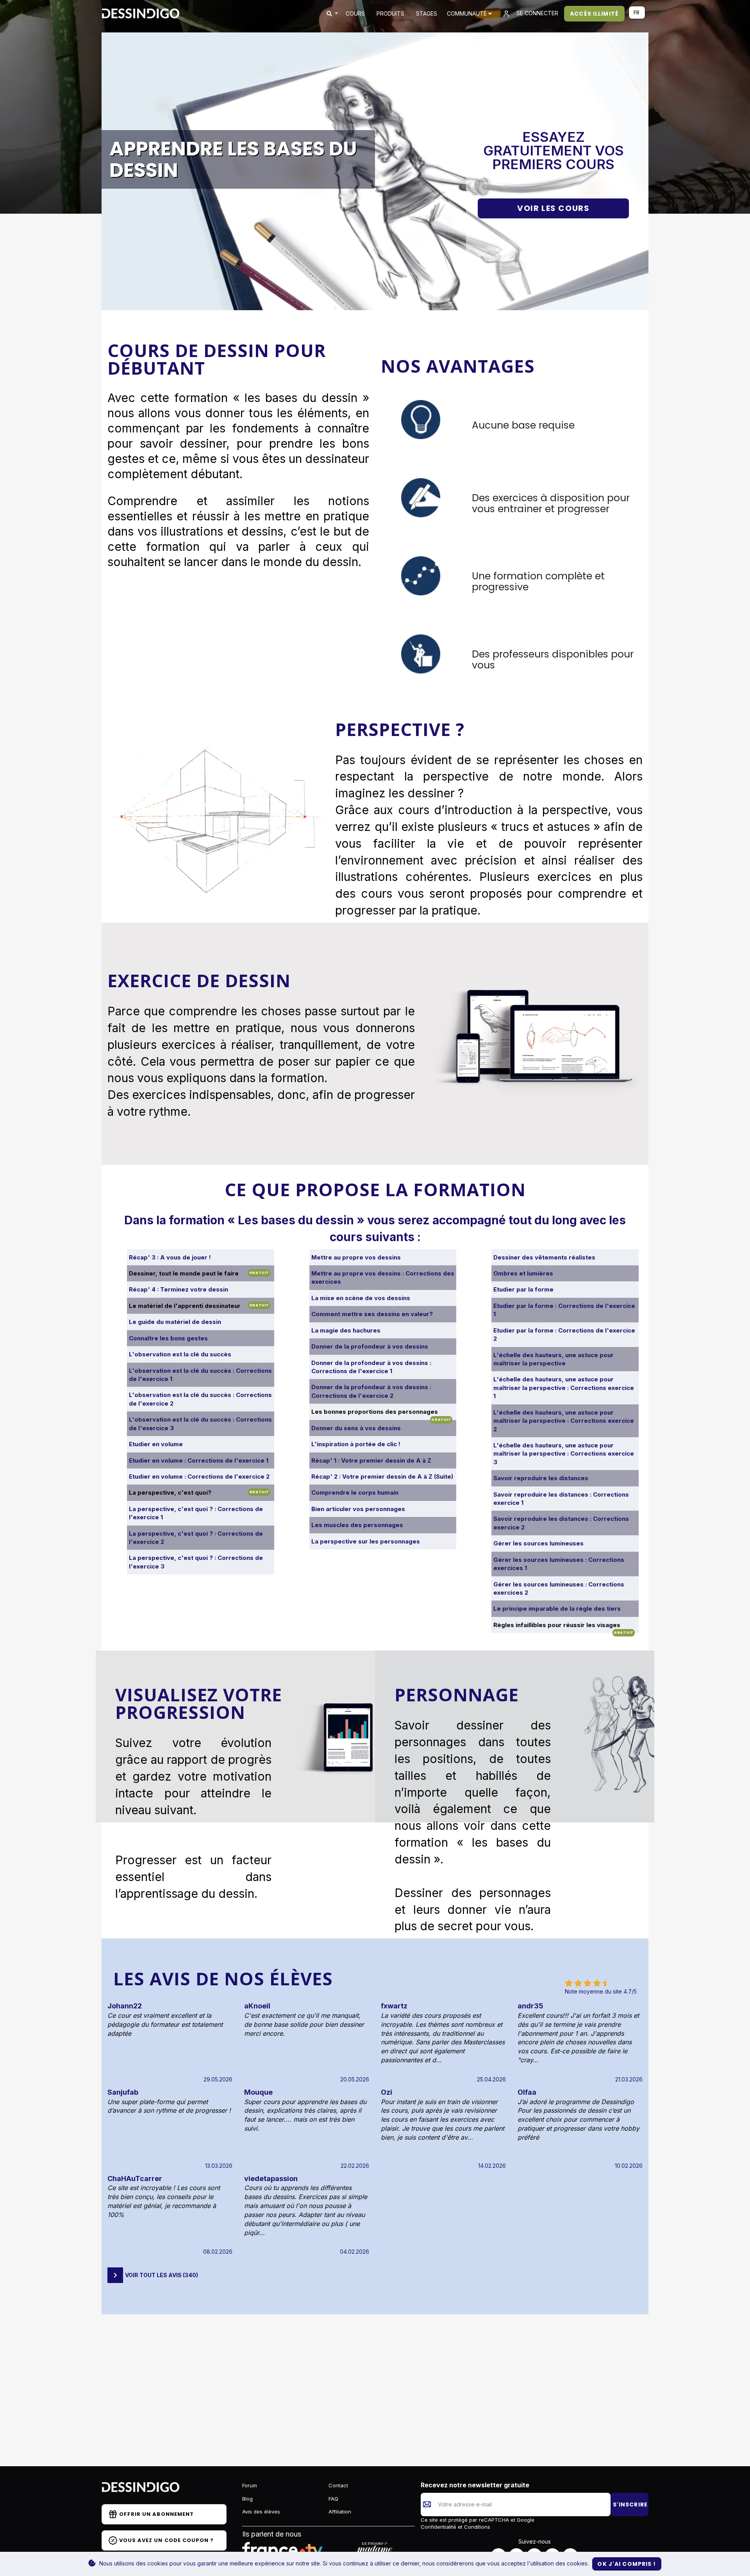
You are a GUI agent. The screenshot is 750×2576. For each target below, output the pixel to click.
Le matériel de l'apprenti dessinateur (185, 1306)
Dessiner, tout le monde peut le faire (184, 1273)
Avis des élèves (261, 2512)
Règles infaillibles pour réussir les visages (557, 1625)
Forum (250, 2485)
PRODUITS (390, 13)
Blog (247, 2499)
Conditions (476, 2527)
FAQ (333, 2499)
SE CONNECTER (537, 13)
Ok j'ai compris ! (627, 2564)
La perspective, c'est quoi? (170, 1493)
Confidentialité (439, 2527)
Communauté (468, 13)
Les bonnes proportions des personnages (375, 1412)
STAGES (427, 13)
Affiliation (340, 2512)
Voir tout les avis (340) (162, 2275)
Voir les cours (553, 208)
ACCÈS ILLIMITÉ (594, 14)
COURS (355, 13)
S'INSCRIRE (630, 2505)
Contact (338, 2485)
